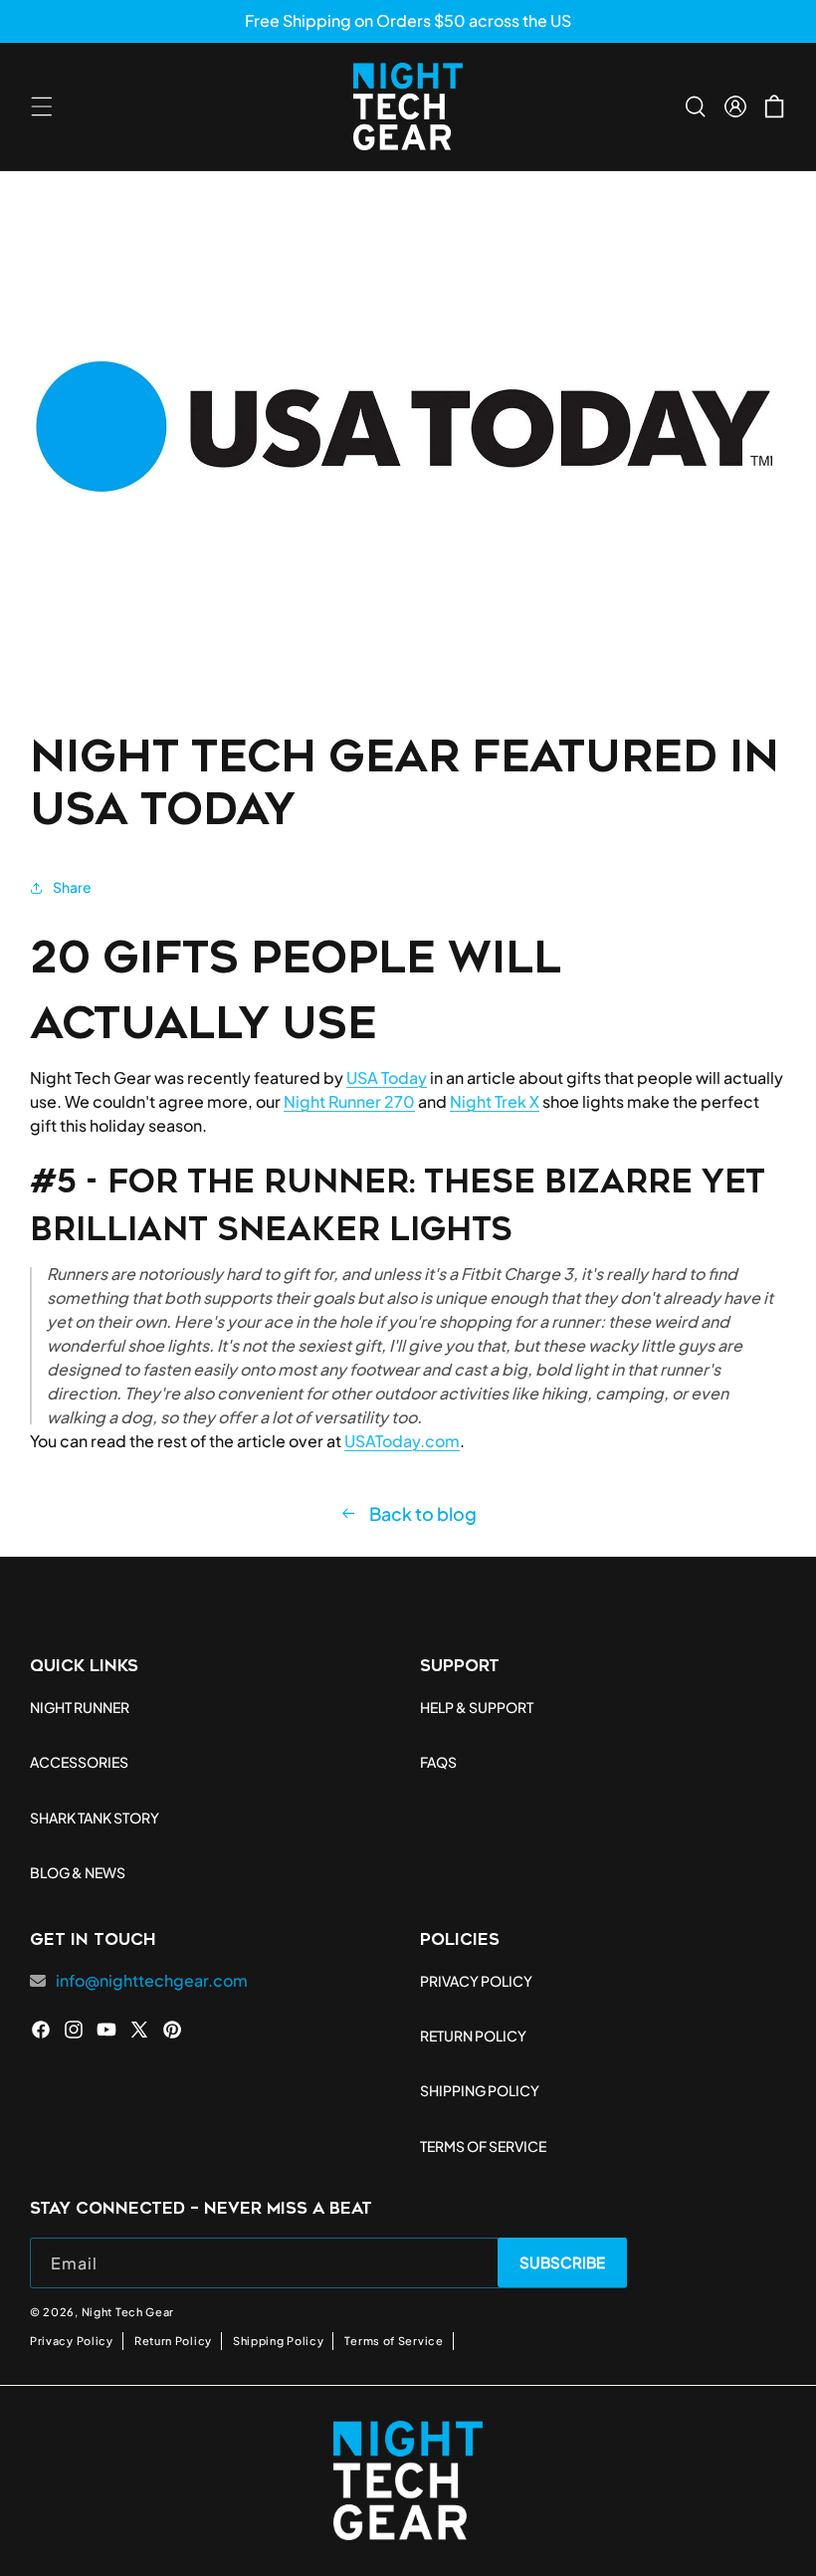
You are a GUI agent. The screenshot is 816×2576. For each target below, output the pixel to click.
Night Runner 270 (349, 1101)
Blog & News (78, 1872)
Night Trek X (495, 1101)
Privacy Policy (72, 2341)
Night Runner (80, 1707)
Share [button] (72, 887)
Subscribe (563, 2262)
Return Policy (173, 2341)
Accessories (79, 1762)
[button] (42, 107)
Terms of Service (394, 2341)
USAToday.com (402, 1441)
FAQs (438, 1762)
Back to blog (423, 1514)
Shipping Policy (279, 2341)
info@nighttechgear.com (152, 1980)
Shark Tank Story (95, 1818)
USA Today (387, 1077)
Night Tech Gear (128, 2312)
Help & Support (477, 1707)
